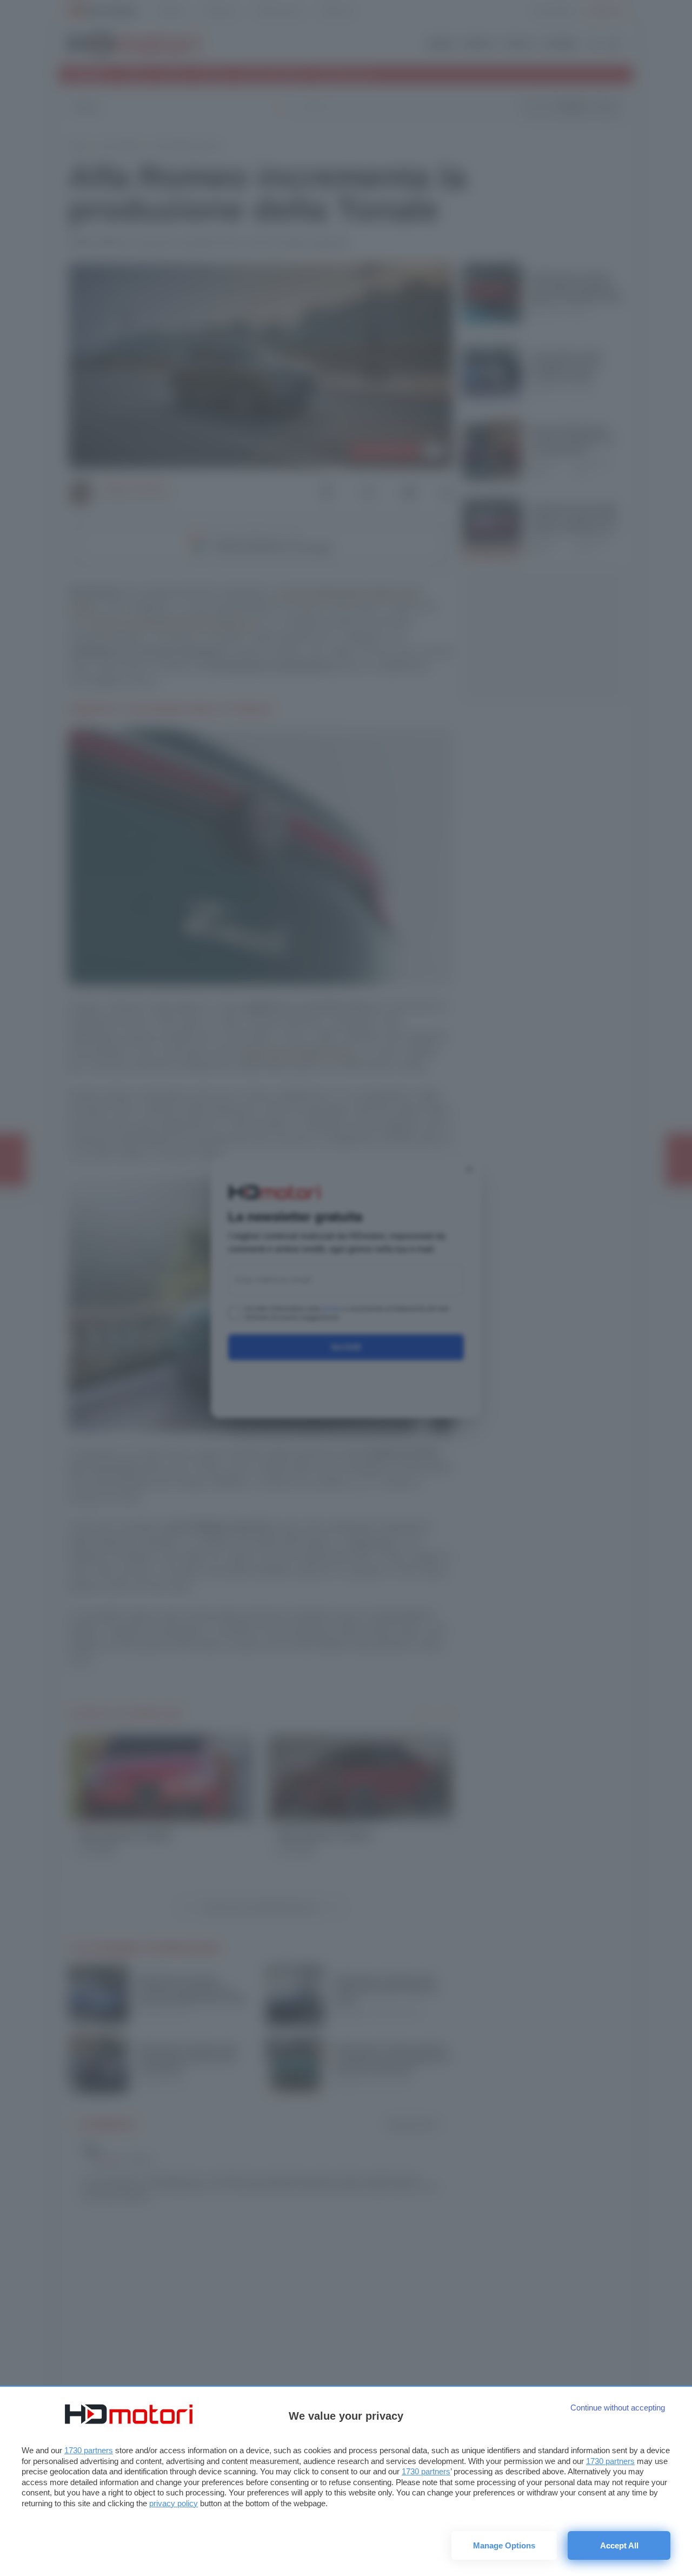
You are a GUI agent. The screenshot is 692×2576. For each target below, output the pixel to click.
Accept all (619, 2545)
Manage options (504, 2545)
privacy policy (174, 2503)
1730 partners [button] (89, 2450)
